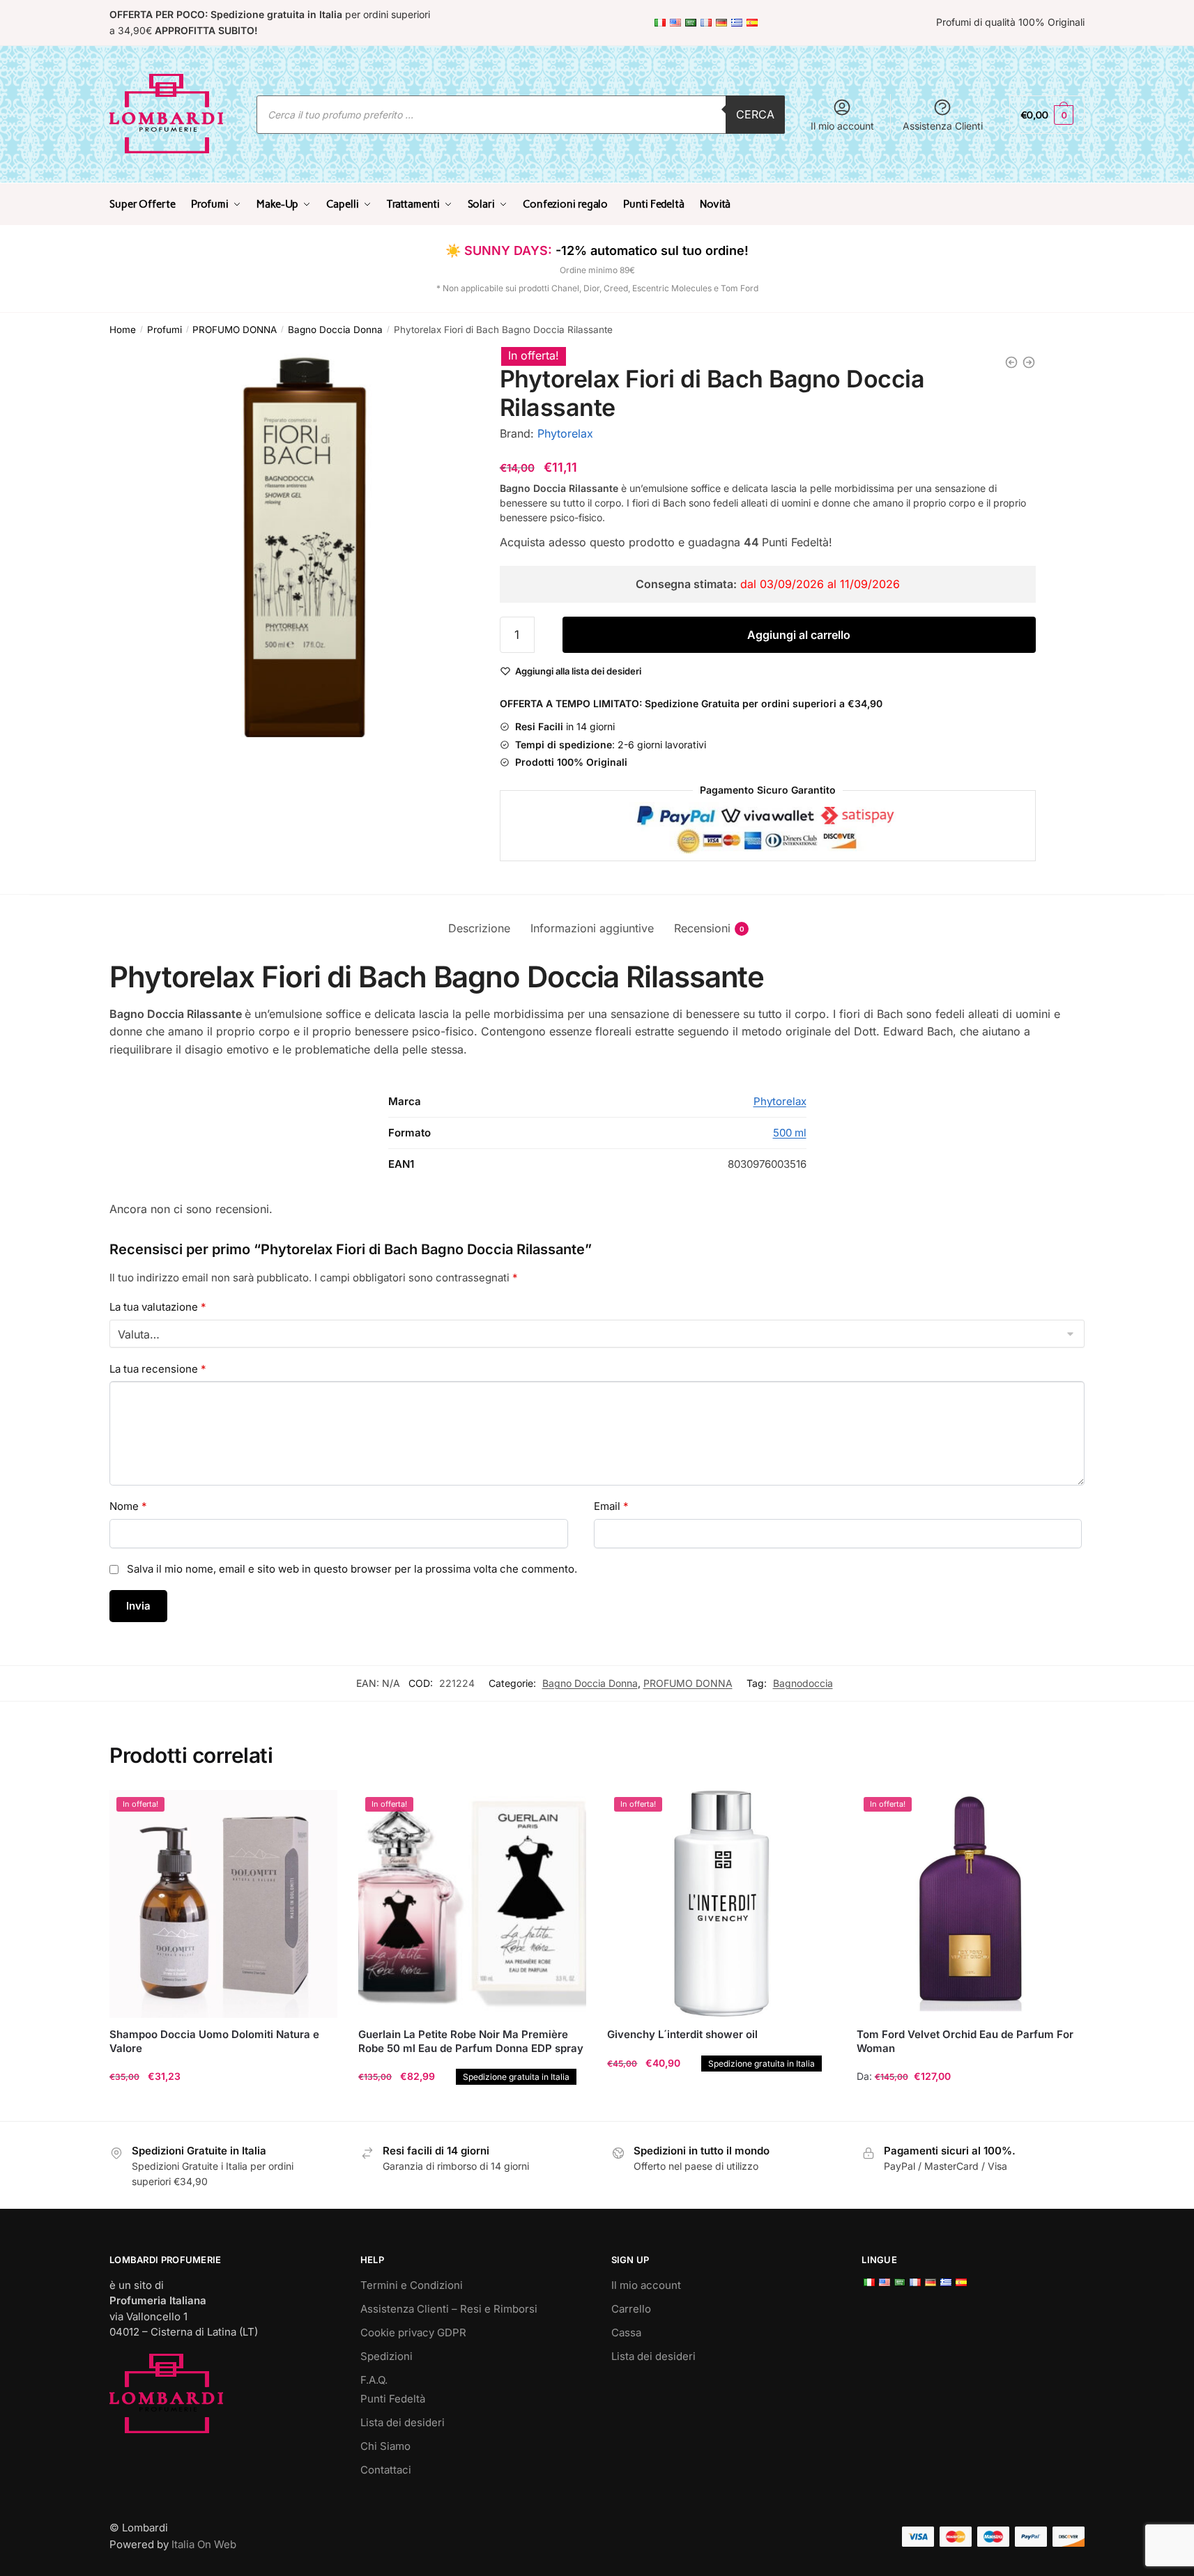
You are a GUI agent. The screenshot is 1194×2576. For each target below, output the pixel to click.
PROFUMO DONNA (235, 330)
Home (123, 330)
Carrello (631, 2309)
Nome (128, 1506)
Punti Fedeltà (393, 2399)
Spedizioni (386, 2356)
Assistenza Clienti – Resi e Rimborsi (449, 2309)
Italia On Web (204, 2544)
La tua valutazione (158, 1307)
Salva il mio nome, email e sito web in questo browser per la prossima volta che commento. (352, 1569)
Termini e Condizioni (412, 2285)
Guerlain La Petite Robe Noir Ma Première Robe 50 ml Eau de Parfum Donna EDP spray (472, 2041)
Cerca (755, 114)
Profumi (164, 330)
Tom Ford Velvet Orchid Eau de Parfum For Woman (965, 2041)
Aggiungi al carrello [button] (224, 2105)
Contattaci (386, 2470)
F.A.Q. (374, 2380)
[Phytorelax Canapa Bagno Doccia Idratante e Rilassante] (1011, 362)
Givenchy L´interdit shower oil (682, 2034)
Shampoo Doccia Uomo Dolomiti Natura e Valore (214, 2041)
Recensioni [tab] (702, 928)
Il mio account (842, 126)
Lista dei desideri (403, 2422)
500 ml (790, 1133)
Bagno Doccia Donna (335, 330)
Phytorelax (565, 433)
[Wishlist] (316, 1811)
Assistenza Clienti (943, 126)
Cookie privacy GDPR (413, 2332)
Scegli (970, 2105)
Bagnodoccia (803, 1683)
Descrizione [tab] (479, 928)
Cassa (626, 2332)
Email (611, 1506)
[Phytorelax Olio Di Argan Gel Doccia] (1029, 362)
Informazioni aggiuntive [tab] (592, 928)
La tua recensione (158, 1369)
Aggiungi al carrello (799, 635)
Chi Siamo (385, 2446)
